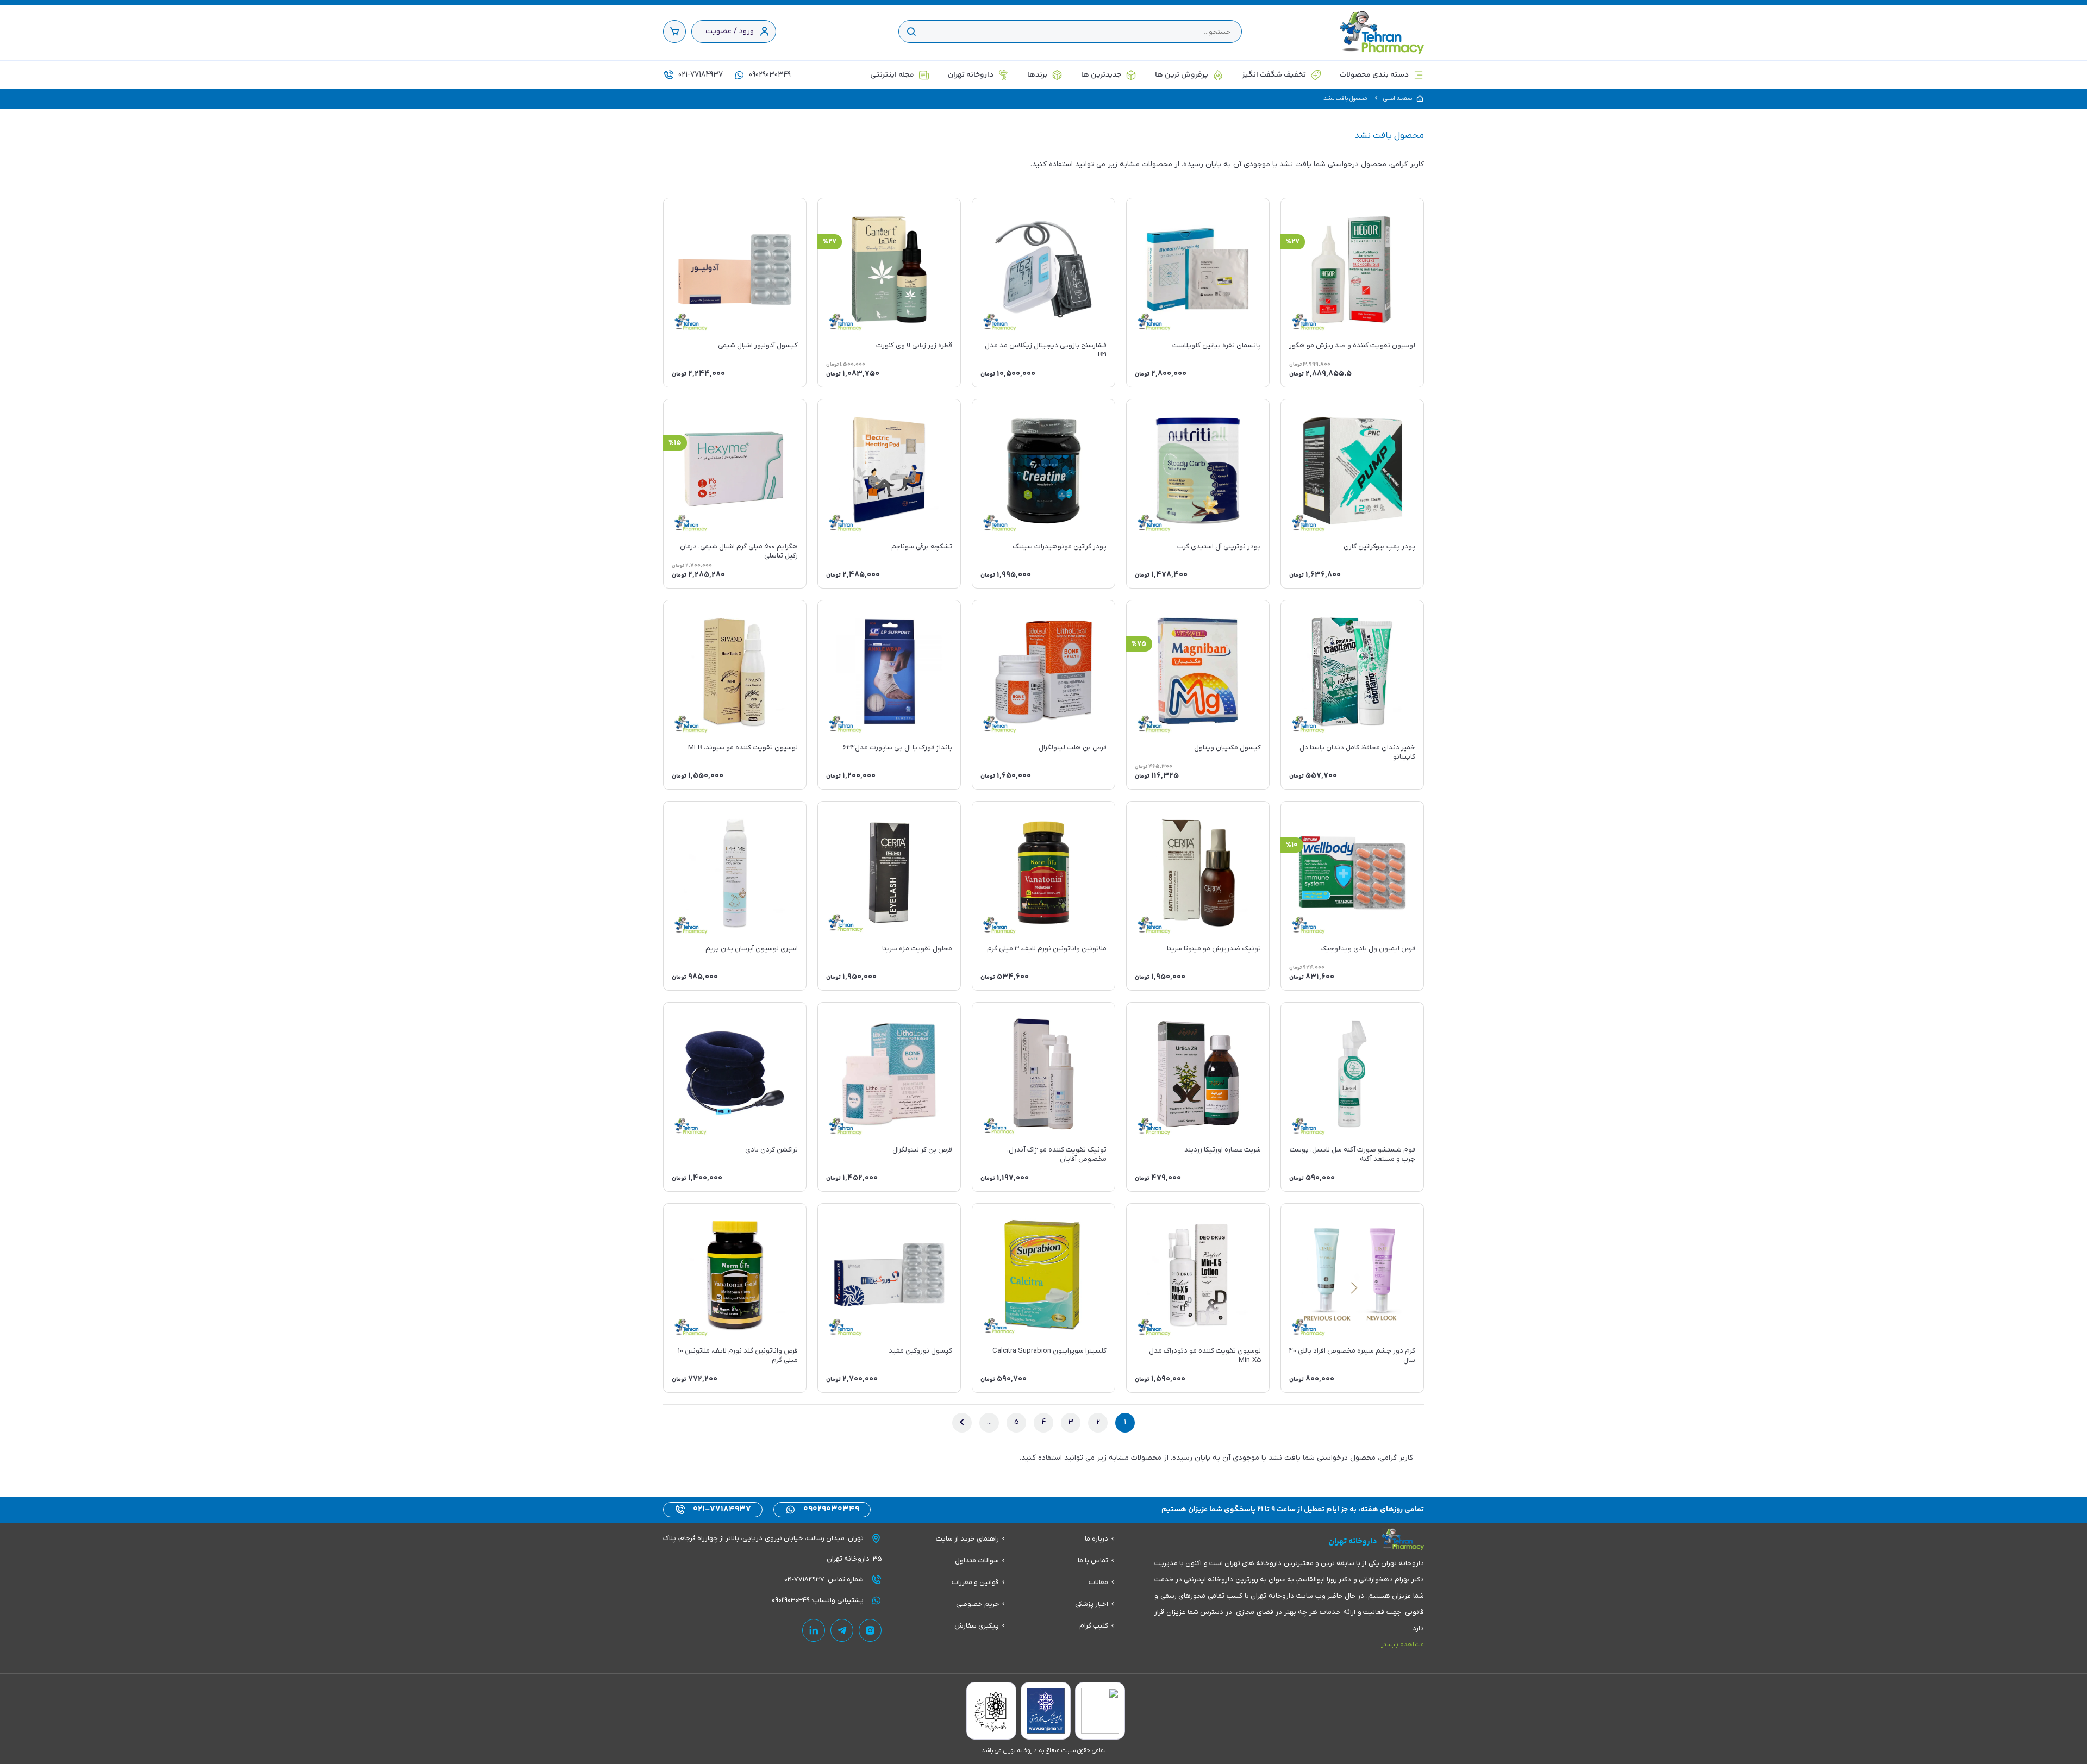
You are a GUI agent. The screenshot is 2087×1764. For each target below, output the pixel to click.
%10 (1292, 845)
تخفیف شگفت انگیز (1274, 75)
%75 (1139, 644)
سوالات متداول (977, 1560)
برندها (1037, 75)
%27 (1293, 242)
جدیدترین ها (1101, 75)
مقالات (1098, 1582)
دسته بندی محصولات (1374, 75)
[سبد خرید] (674, 32)
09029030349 (769, 75)
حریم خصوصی (977, 1604)
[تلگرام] (842, 1630)
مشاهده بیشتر (1402, 1644)
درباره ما (1096, 1539)
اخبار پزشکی (1092, 1604)
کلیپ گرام (1094, 1626)
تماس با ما (1093, 1560)
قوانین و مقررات (975, 1582)
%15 (675, 443)
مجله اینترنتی (892, 75)
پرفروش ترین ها (1182, 75)
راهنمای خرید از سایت (967, 1539)
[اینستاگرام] (870, 1630)
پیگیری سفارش (977, 1626)
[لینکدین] (814, 1630)
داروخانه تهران (971, 75)
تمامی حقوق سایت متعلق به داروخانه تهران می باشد (1043, 1750)
